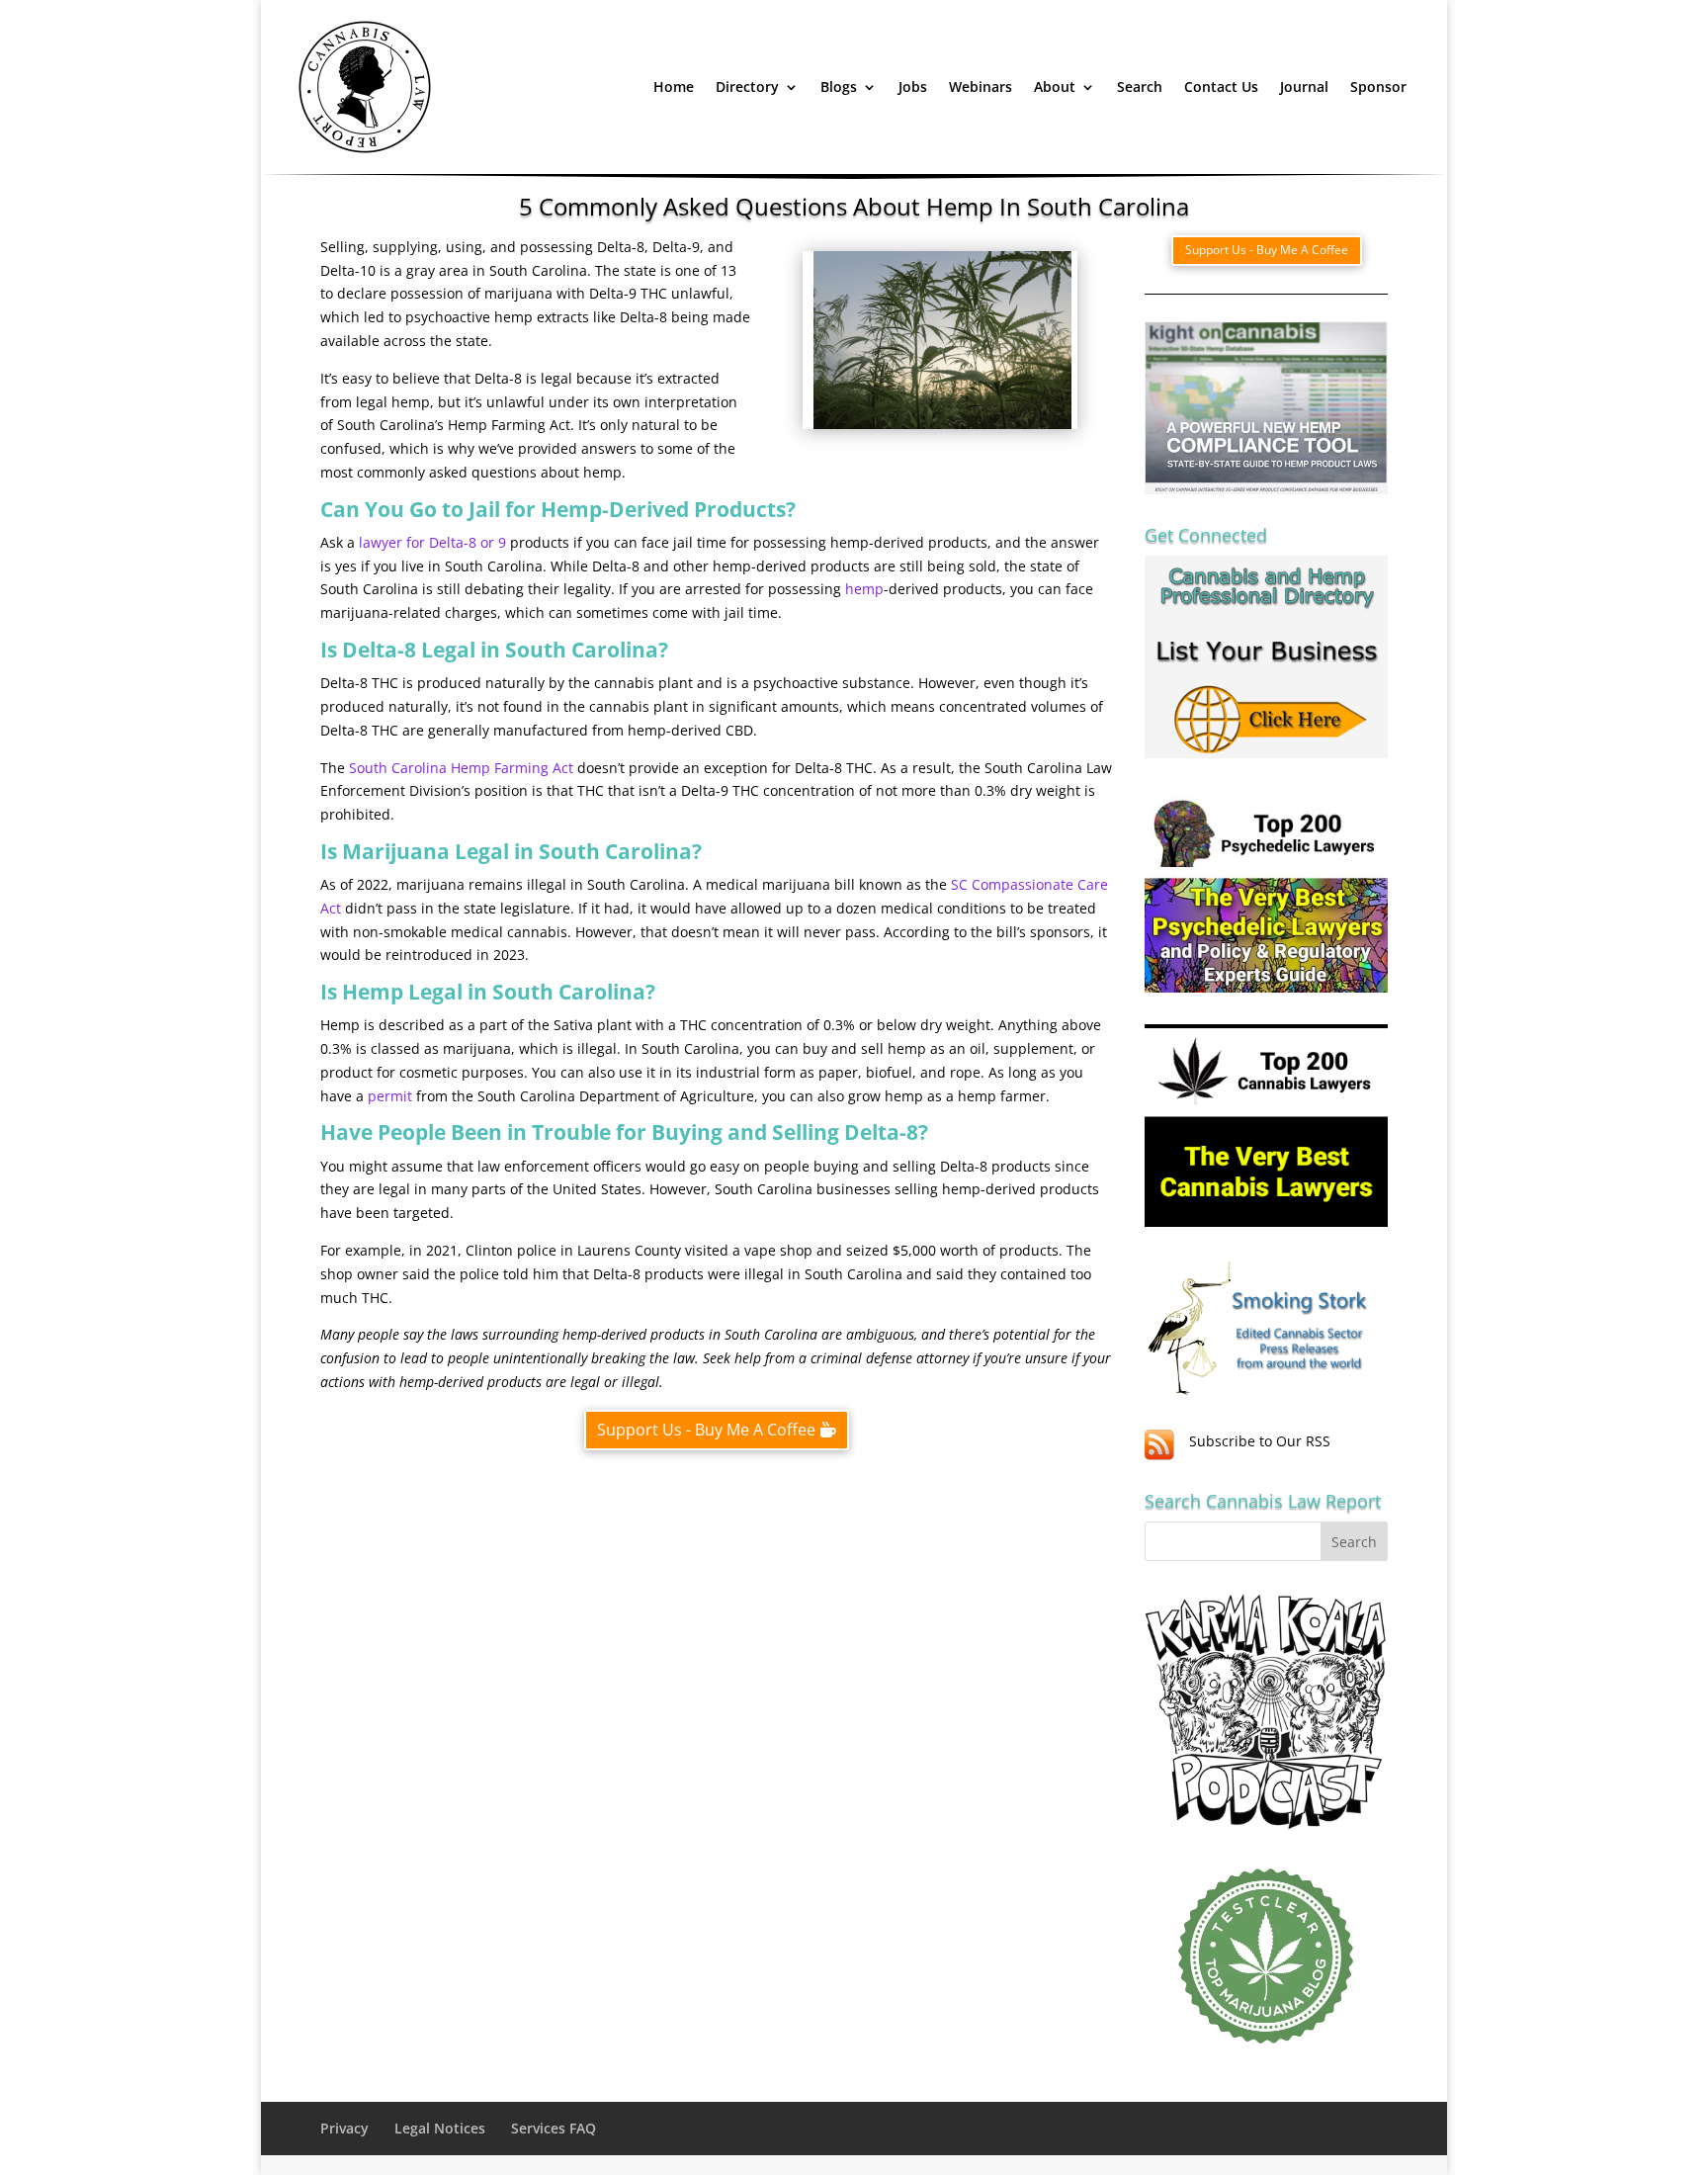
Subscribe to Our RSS (1260, 1441)
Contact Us (1221, 87)
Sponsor (1378, 87)
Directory (747, 87)
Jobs (913, 87)
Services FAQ (554, 2128)
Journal (1304, 87)
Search (1140, 87)
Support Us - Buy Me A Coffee (706, 1430)
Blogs (839, 87)
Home (674, 87)
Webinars (981, 87)
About (1055, 87)
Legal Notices (440, 2128)
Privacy (344, 2128)
